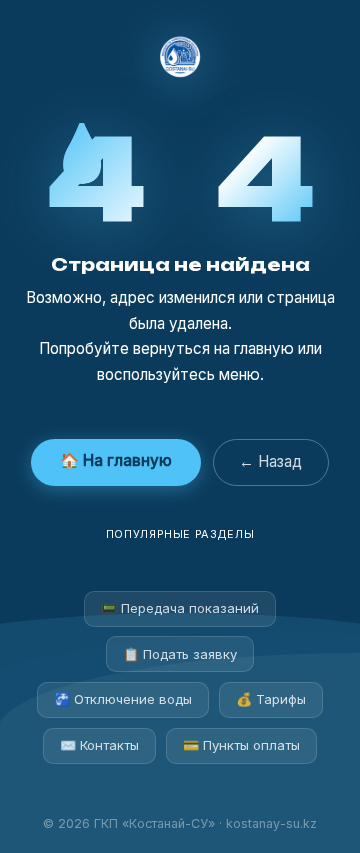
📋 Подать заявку (180, 654)
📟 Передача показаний (180, 608)
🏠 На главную (116, 460)
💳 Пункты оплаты (241, 745)
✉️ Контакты (99, 745)
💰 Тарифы (271, 699)
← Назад (270, 461)
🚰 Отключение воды (123, 699)
